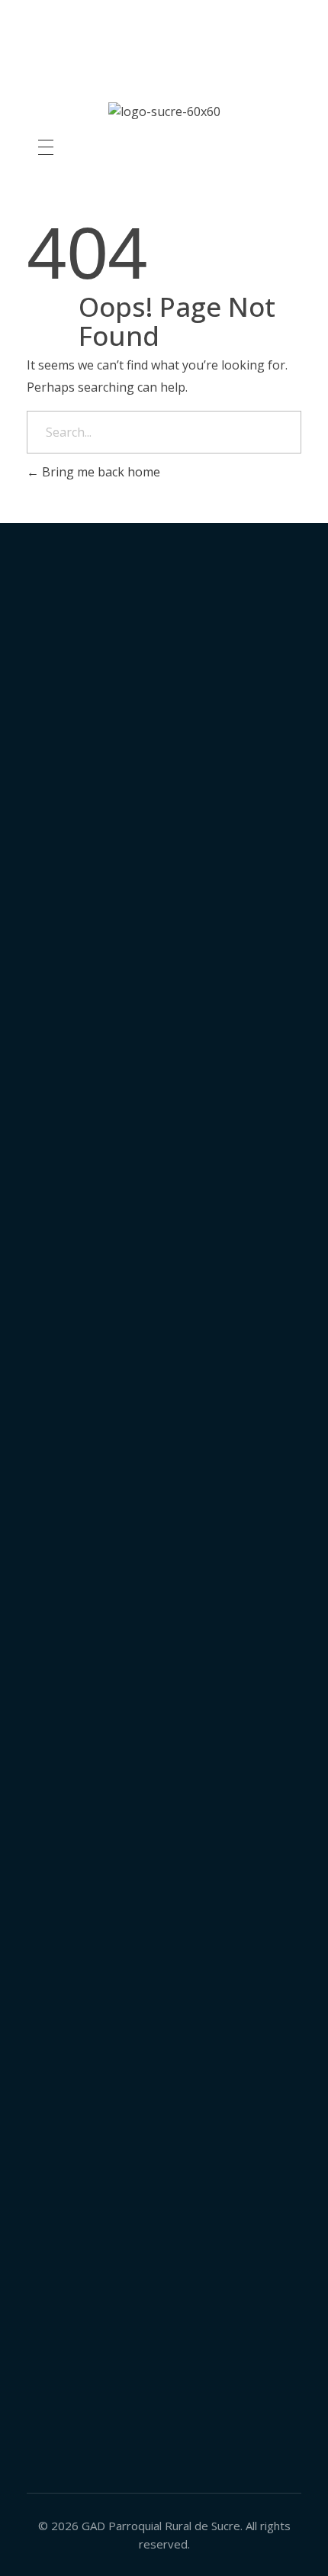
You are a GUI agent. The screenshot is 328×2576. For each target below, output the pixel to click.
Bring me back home (100, 472)
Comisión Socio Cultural (164, 1245)
